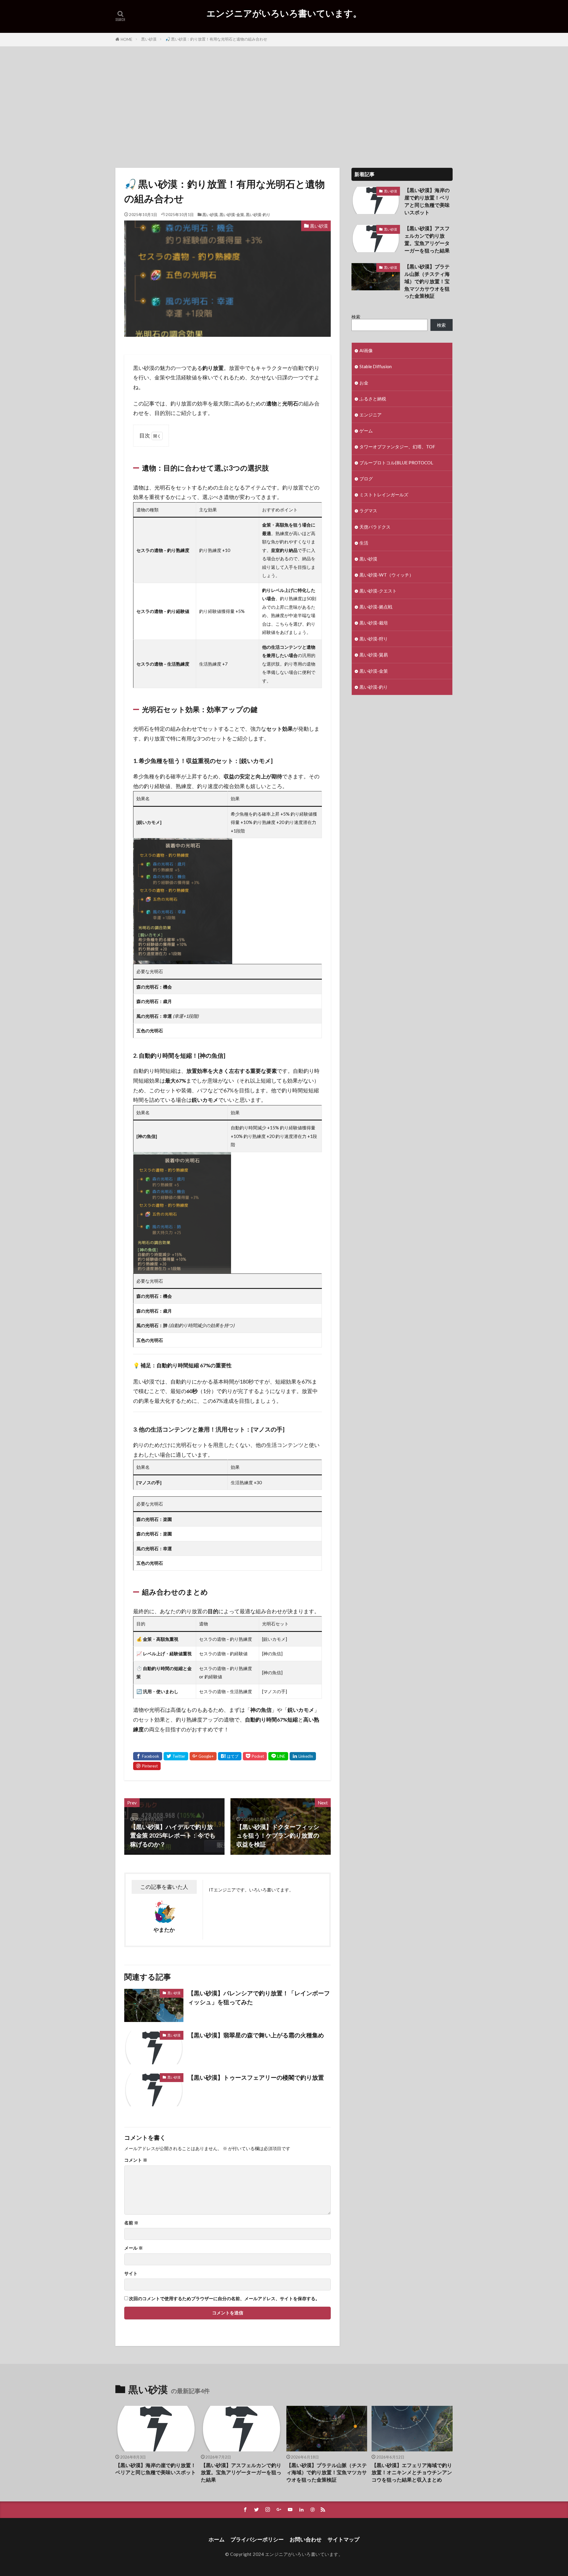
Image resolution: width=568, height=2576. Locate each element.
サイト (131, 2273)
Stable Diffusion (376, 366)
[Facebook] (148, 1756)
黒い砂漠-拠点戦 (376, 607)
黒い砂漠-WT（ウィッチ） (387, 575)
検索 (356, 317)
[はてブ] (230, 1756)
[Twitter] (176, 1756)
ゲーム (366, 431)
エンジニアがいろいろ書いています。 (284, 13)
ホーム (217, 2539)
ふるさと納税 (373, 399)
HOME (126, 39)
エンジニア (371, 415)
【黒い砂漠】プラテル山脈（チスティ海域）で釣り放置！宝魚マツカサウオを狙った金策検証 (427, 281)
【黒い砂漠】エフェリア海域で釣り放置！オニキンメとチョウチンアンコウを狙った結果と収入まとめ (412, 2473)
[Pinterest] (147, 1766)
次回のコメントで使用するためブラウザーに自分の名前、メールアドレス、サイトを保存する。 (224, 2299)
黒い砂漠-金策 (232, 215)
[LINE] (278, 1756)
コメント (136, 2160)
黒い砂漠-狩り (374, 639)
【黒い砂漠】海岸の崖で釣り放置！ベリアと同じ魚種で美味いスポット (427, 201)
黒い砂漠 (149, 39)
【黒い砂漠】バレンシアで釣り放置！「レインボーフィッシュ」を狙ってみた (259, 1997)
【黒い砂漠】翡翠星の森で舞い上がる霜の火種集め (256, 2035)
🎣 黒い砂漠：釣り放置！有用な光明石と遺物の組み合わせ (216, 39)
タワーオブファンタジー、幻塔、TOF (397, 447)
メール (134, 2248)
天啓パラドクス (375, 527)
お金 (364, 383)
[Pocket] (255, 1756)
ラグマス (368, 511)
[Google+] (203, 1756)
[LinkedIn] (303, 1756)
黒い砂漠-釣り (258, 215)
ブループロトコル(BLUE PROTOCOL (396, 463)
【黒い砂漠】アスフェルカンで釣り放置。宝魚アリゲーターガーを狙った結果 (427, 239)
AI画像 (366, 350)
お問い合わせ (306, 2539)
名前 (131, 2223)
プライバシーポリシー (257, 2539)
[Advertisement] (284, 106)
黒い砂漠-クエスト (378, 591)
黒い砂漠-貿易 (374, 655)
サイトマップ (343, 2539)
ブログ (366, 479)
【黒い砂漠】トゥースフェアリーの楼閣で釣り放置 (256, 2077)
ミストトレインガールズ (384, 495)
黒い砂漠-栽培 (374, 623)
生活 (364, 543)
